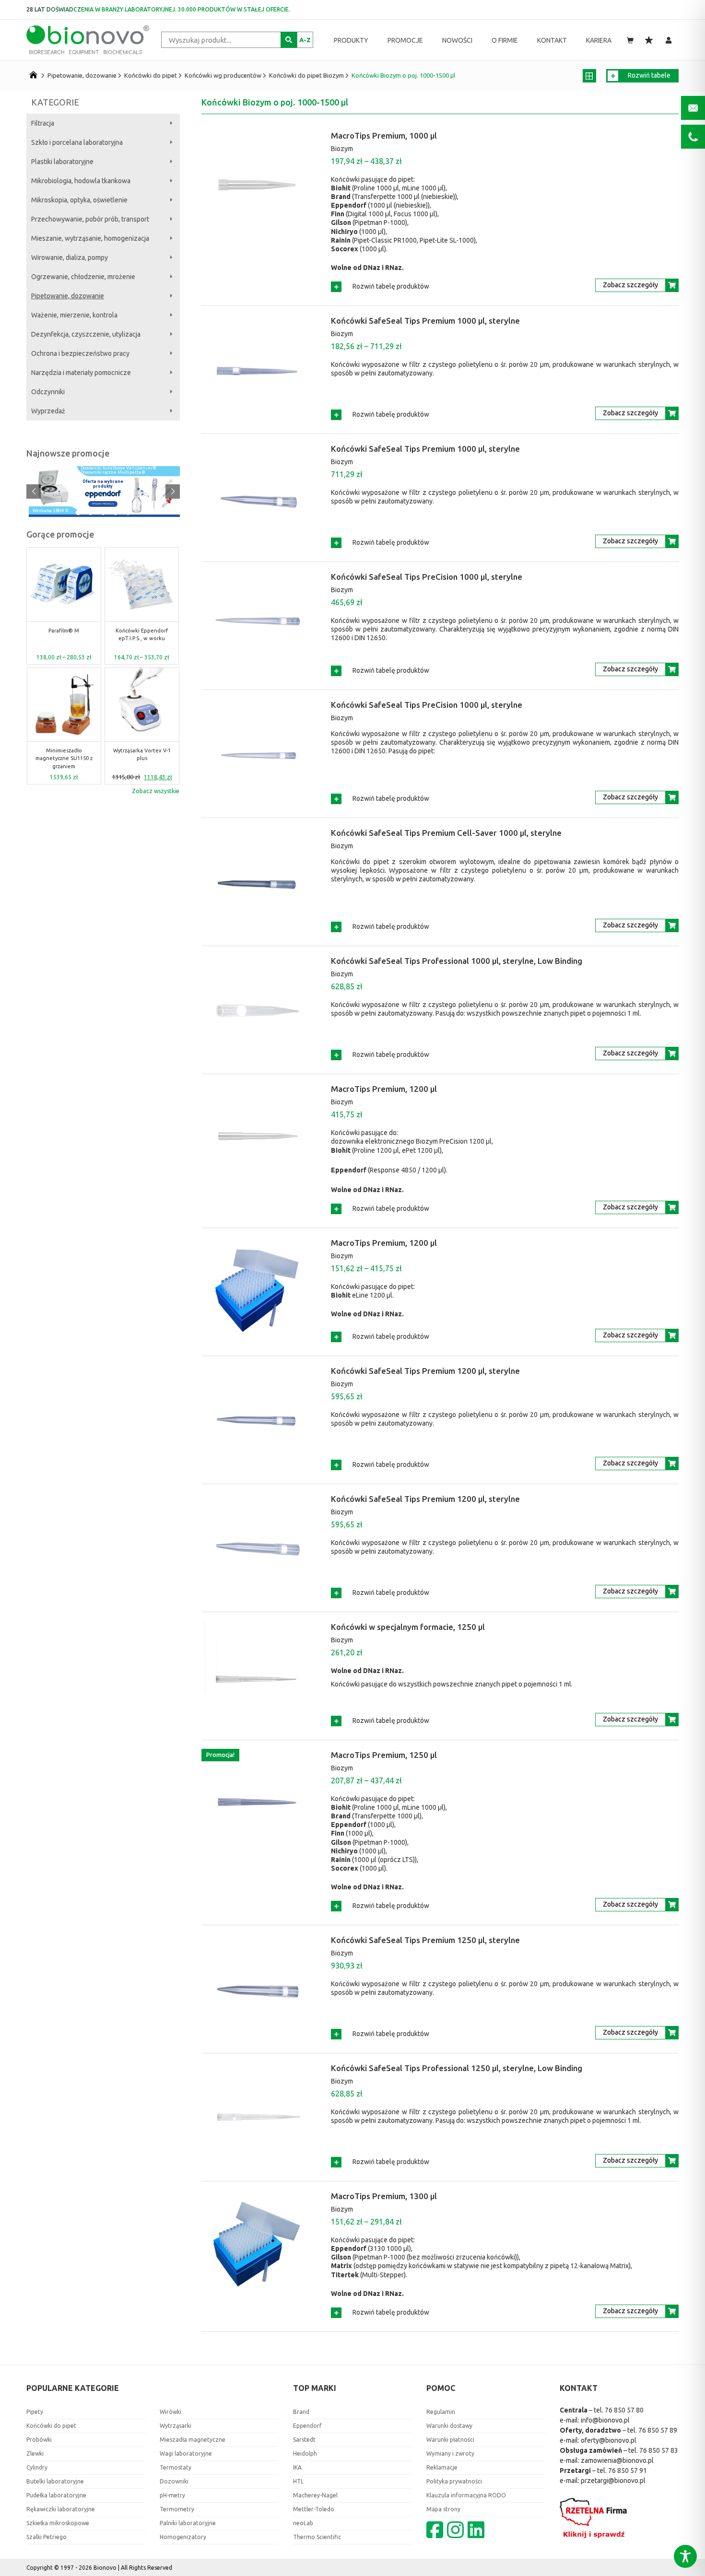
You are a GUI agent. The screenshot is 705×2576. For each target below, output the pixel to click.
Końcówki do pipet (151, 75)
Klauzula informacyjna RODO (466, 2495)
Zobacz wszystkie (156, 791)
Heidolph (305, 2453)
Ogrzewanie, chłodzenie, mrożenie (83, 277)
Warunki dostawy (449, 2426)
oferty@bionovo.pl (609, 2440)
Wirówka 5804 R (51, 511)
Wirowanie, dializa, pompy (70, 258)
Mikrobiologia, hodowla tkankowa (81, 181)
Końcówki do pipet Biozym (306, 75)
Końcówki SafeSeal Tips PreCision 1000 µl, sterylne (427, 577)
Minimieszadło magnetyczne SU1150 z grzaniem (64, 758)
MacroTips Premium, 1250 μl (384, 1755)
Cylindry (37, 2467)
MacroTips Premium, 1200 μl (384, 1089)
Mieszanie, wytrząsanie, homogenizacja (90, 238)
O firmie (505, 40)
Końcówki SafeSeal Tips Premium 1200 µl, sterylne (425, 1371)
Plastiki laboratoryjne (62, 162)
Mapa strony (443, 2509)
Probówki (39, 2440)
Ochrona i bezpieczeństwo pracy (80, 353)
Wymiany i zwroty (450, 2453)
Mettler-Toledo (314, 2509)
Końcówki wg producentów (223, 75)
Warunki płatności (450, 2440)
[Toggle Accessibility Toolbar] (685, 2556)
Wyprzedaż (48, 411)
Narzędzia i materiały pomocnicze (81, 373)
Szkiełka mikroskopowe (58, 2523)
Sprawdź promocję (103, 504)
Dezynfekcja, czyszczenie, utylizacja (86, 334)
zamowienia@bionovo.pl (617, 2460)
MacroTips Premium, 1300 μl (384, 2196)
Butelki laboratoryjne (55, 2481)
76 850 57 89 (658, 2430)
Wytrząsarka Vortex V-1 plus (142, 755)
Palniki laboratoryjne (188, 2523)
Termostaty (176, 2467)
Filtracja (43, 123)
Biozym (342, 149)
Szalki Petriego (47, 2537)
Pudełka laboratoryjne (56, 2495)
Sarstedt (304, 2440)
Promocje (405, 40)
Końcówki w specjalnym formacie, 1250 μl (408, 1627)
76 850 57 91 (628, 2471)
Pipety (35, 2412)
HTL (298, 2481)
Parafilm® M (64, 631)
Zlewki (35, 2453)
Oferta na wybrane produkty (103, 484)
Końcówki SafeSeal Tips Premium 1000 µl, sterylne (425, 321)
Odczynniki (48, 392)
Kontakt (552, 40)
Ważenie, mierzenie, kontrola (74, 315)
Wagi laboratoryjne (186, 2453)
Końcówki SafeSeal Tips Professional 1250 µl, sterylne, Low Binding (457, 2068)
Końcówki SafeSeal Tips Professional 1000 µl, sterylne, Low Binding (457, 961)
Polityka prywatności (454, 2481)
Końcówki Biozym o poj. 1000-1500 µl (403, 75)
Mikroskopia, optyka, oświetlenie (79, 200)
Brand (301, 2412)
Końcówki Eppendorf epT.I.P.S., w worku (142, 635)
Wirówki (170, 2412)
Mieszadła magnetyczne (193, 2440)
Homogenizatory (183, 2537)
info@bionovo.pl (605, 2420)
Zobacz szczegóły (630, 285)
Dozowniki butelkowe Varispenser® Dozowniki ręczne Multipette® (118, 470)
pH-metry (172, 2495)
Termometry (177, 2509)
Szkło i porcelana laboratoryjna (77, 142)
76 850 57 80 (624, 2410)
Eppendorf (307, 2426)
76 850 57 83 (659, 2450)
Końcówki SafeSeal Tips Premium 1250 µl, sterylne (425, 1940)
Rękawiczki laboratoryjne (61, 2509)
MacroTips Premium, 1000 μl (384, 135)
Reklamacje (442, 2467)
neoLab (303, 2523)
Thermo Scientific (317, 2537)
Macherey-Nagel (315, 2495)
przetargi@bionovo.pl (613, 2481)
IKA (297, 2467)
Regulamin (441, 2412)
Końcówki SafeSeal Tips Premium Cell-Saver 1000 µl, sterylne (446, 833)
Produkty (351, 40)
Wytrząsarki (176, 2426)
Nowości (457, 40)
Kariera (599, 40)
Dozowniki (174, 2481)
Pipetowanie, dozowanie (82, 75)
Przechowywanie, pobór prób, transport (90, 219)
